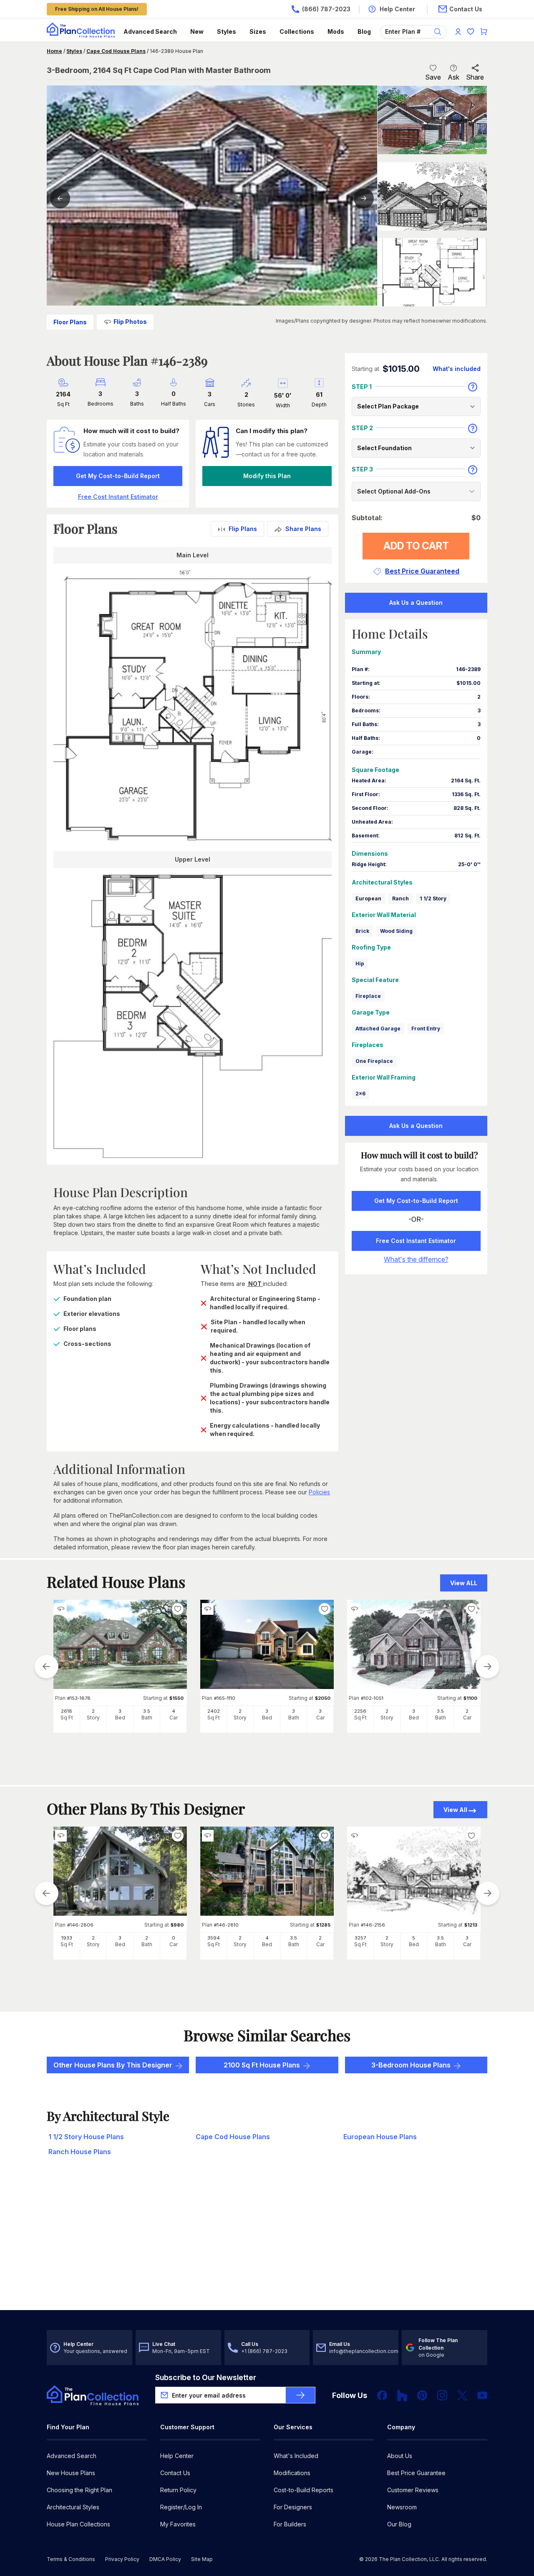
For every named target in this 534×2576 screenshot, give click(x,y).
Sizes (258, 31)
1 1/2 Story (433, 898)
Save (433, 77)
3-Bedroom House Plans (411, 2065)
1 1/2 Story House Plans (86, 2137)
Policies (319, 1492)
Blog (364, 31)
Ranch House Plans (80, 2152)
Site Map (202, 2559)
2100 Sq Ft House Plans (262, 2065)
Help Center (177, 2456)
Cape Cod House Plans (116, 51)
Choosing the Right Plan (79, 2490)
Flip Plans (243, 529)
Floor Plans (70, 322)
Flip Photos (130, 322)
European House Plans (380, 2137)
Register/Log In (181, 2507)
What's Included (296, 2456)
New (197, 31)
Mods (336, 31)
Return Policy (178, 2490)
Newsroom (402, 2507)
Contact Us (175, 2473)
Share (475, 77)
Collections (297, 31)
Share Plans (303, 529)
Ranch (400, 898)
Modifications (292, 2473)
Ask (453, 77)
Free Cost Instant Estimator (416, 1241)
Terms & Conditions (71, 2559)
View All (455, 1810)
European (368, 898)
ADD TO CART (416, 546)
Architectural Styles (73, 2507)
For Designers (293, 2507)
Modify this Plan (267, 476)
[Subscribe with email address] (300, 2395)
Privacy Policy (122, 2559)
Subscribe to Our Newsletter (206, 2377)
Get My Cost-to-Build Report (118, 476)
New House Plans (71, 2473)
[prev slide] (46, 1666)
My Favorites (178, 2524)
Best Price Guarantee (416, 2473)
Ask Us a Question (416, 603)
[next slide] (488, 1666)
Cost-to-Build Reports (304, 2490)
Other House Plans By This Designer (113, 2065)
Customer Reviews (413, 2490)
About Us (400, 2456)
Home (54, 51)
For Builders (290, 2524)
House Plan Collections (78, 2524)
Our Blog (399, 2524)
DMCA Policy (165, 2559)
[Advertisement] (267, 2245)
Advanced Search (150, 31)
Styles (227, 31)
